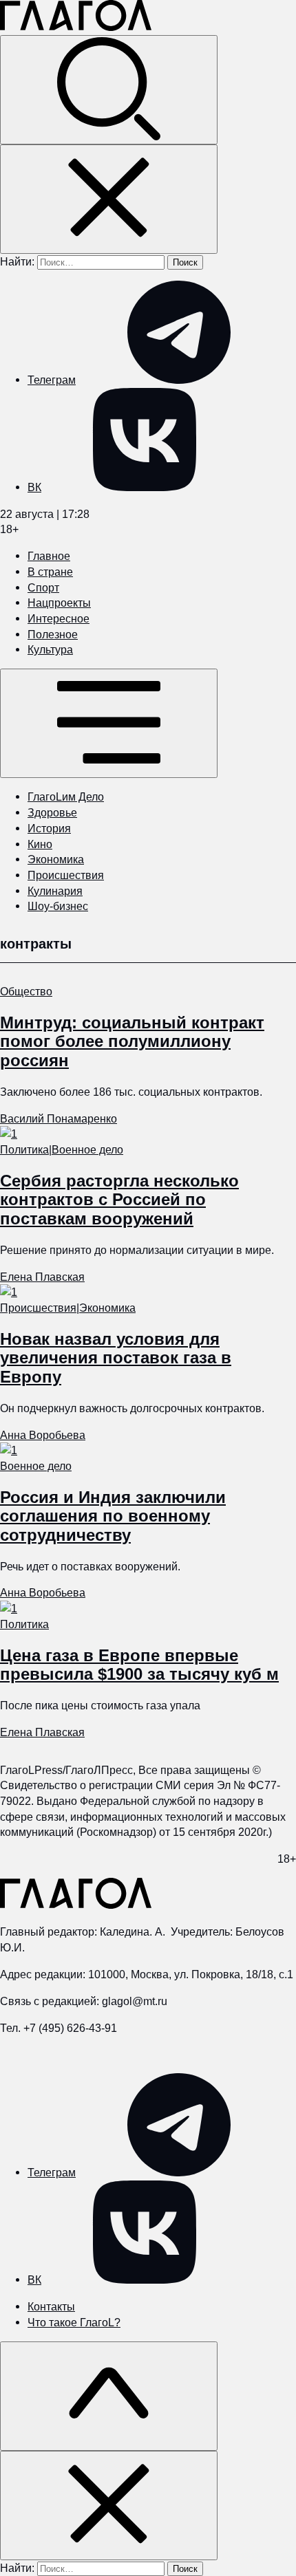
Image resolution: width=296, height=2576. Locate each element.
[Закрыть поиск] (109, 199)
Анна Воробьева (43, 1435)
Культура (50, 649)
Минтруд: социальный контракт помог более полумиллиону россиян (132, 1041)
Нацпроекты (59, 603)
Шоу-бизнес (58, 906)
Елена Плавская (42, 1277)
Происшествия (66, 875)
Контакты (51, 2306)
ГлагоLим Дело (66, 797)
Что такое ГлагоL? (74, 2322)
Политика (24, 1149)
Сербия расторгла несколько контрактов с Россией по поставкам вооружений (119, 1200)
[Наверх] (109, 2396)
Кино (40, 844)
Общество (26, 991)
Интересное (59, 618)
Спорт (43, 587)
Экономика (56, 859)
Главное (49, 556)
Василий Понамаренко (59, 1118)
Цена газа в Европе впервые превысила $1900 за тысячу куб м (139, 1665)
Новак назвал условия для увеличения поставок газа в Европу (116, 1358)
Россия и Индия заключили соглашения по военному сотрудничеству (113, 1516)
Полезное (53, 634)
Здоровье (52, 812)
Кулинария (55, 891)
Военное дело (87, 1149)
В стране (50, 572)
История (49, 828)
